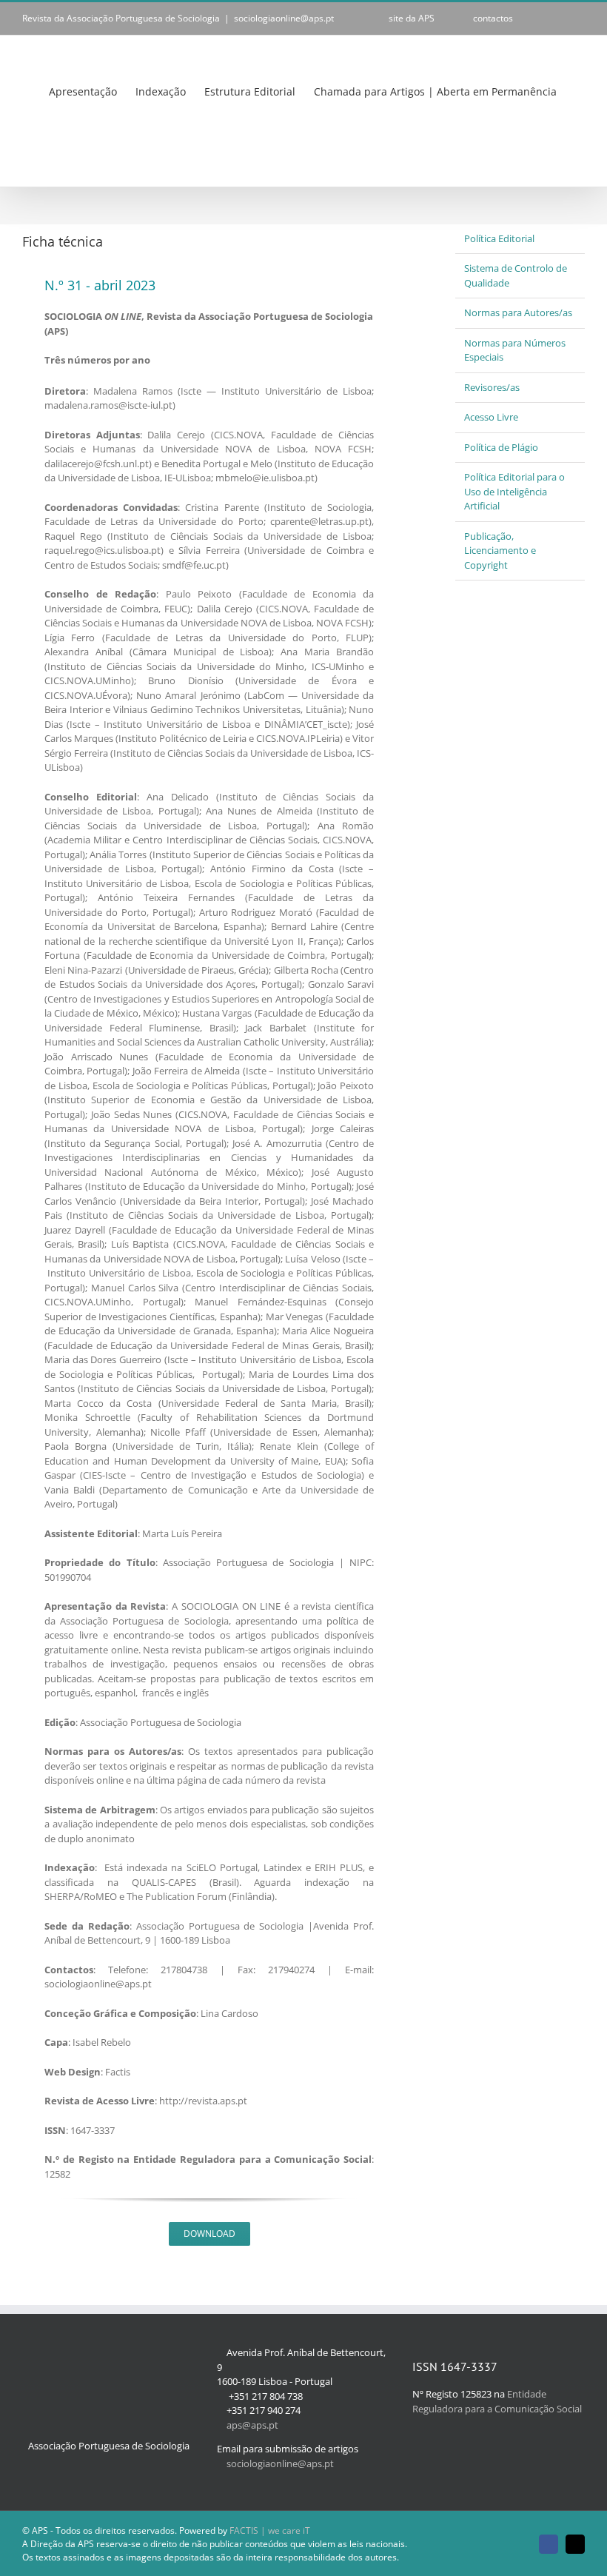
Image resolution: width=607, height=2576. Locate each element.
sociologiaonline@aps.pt (284, 18)
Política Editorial (499, 238)
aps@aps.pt (252, 2425)
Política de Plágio (501, 447)
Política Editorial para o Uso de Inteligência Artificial (514, 491)
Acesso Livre (491, 417)
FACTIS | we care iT (270, 2530)
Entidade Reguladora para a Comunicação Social (497, 2401)
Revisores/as (492, 387)
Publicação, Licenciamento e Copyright (500, 551)
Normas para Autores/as (518, 312)
